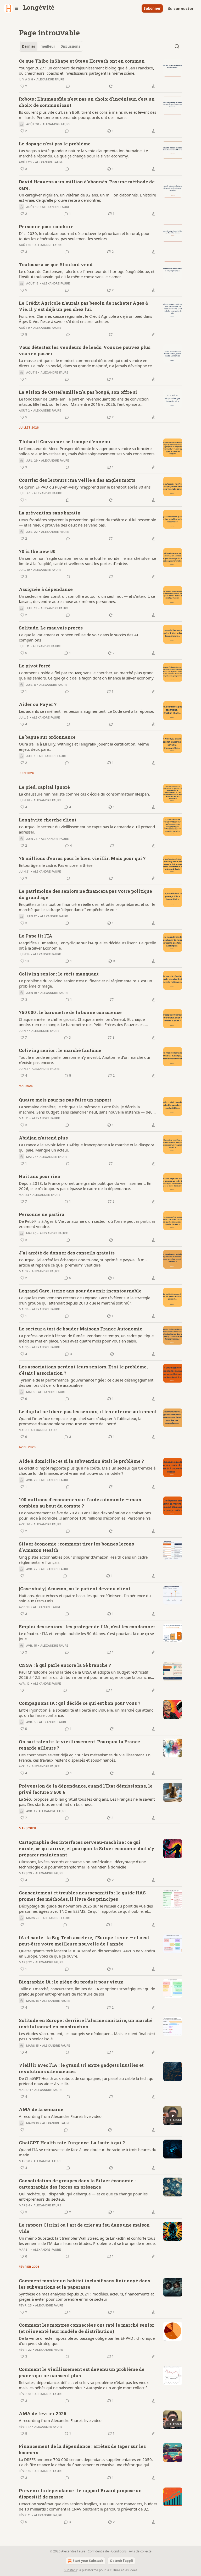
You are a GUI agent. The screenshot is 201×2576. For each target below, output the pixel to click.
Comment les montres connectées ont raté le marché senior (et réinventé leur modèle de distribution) (86, 2328)
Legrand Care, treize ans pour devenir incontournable (80, 1291)
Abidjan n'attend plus (43, 1138)
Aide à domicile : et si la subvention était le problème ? (81, 1461)
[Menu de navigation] (12, 8)
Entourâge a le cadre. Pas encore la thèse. (56, 865)
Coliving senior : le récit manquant (59, 974)
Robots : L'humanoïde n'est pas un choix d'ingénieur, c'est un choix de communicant (87, 102)
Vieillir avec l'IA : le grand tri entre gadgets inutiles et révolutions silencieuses (81, 2068)
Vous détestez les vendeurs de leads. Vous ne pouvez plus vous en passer (85, 350)
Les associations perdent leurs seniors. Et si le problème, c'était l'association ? (83, 1370)
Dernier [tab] (29, 46)
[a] (173, 2116)
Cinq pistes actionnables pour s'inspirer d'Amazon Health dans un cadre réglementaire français (83, 1560)
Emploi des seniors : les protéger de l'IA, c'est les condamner (87, 1627)
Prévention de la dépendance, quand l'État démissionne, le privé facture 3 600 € (86, 1789)
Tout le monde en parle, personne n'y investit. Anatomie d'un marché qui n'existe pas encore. (84, 1060)
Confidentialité (98, 2551)
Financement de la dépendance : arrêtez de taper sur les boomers (82, 2449)
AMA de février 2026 (43, 2413)
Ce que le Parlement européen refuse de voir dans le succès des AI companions (79, 637)
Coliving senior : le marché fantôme (60, 1050)
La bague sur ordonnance (47, 737)
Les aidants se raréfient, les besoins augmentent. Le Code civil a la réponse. (86, 711)
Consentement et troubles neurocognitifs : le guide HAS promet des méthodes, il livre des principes (82, 1896)
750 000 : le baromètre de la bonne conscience (70, 1012)
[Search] (177, 46)
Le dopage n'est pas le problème (55, 144)
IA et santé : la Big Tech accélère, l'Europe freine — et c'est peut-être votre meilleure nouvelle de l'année (84, 1941)
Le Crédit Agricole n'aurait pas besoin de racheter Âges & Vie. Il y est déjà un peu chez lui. (84, 306)
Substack (70, 2570)
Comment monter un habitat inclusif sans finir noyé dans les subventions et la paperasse (85, 2284)
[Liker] (22, 1576)
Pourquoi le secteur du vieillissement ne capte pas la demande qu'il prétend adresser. (87, 829)
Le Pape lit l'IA (36, 936)
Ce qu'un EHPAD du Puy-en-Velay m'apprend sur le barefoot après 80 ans (85, 487)
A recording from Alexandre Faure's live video (60, 2116)
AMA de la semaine (41, 2109)
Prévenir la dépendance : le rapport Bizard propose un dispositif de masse (80, 2494)
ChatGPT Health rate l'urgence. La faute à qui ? (72, 2143)
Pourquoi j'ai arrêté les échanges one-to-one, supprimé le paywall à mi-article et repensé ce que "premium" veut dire (83, 1262)
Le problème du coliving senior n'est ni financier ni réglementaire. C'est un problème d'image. (85, 983)
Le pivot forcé (35, 666)
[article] (100, 74)
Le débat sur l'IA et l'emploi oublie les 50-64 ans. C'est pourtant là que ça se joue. (86, 1636)
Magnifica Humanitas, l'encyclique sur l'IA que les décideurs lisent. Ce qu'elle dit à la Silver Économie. (87, 945)
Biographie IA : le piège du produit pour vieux (71, 1982)
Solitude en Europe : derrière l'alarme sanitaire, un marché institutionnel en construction (86, 2023)
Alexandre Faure (50, 79)
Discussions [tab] (70, 46)
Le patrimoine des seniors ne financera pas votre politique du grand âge (85, 894)
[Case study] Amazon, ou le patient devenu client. (75, 1589)
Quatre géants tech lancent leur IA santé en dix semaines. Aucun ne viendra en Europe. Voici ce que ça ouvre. (87, 1953)
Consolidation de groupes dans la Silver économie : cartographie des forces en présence (77, 2184)
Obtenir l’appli (121, 2561)
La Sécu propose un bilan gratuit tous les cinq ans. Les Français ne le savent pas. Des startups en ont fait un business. (87, 1802)
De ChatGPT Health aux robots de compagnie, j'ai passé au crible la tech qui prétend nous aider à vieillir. (87, 2081)
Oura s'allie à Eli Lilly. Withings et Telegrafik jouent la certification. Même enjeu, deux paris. (84, 747)
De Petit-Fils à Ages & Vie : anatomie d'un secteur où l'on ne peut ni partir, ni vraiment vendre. (87, 1224)
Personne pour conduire (46, 226)
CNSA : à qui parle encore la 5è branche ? (65, 1665)
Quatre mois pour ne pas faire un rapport (65, 1100)
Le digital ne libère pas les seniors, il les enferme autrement (88, 1412)
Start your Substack (88, 2561)
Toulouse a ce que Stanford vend (56, 264)
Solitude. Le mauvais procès (51, 628)
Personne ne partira (42, 1214)
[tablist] (51, 46)
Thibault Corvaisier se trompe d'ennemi (65, 442)
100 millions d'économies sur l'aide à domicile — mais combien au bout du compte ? (80, 1503)
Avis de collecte (140, 2551)
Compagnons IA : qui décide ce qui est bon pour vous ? (80, 1703)
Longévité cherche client (48, 820)
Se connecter (181, 8)
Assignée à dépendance (46, 589)
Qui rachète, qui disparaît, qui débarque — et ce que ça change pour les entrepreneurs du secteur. (83, 2196)
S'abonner (152, 8)
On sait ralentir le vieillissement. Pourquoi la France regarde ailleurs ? (79, 1745)
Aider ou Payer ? (38, 704)
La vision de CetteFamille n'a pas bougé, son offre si (78, 392)
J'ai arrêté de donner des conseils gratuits (67, 1253)
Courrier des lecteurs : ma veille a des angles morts (77, 480)
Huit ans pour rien (40, 1176)
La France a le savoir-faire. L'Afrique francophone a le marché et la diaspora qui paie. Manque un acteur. (86, 1147)
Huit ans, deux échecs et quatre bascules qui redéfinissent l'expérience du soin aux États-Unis (85, 1598)
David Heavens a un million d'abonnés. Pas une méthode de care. (87, 185)
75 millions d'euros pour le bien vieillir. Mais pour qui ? (82, 858)
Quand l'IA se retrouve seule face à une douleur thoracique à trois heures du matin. (88, 2152)
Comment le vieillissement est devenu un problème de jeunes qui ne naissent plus (82, 2372)
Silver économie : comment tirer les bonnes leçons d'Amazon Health (76, 1547)
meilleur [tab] (48, 46)
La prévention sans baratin (50, 513)
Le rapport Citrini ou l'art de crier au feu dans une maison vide (84, 2228)
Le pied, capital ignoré (44, 787)
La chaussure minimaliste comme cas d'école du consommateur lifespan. (84, 794)
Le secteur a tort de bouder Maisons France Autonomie (81, 1329)
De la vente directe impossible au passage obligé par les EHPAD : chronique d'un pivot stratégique (87, 2341)
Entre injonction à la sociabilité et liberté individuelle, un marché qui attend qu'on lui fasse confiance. (86, 1713)
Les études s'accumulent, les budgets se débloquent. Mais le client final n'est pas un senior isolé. (87, 2036)
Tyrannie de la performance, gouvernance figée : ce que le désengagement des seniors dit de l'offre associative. (86, 1383)
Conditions (119, 2551)
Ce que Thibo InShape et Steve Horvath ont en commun (82, 61)
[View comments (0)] (68, 86)
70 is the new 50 (37, 551)
